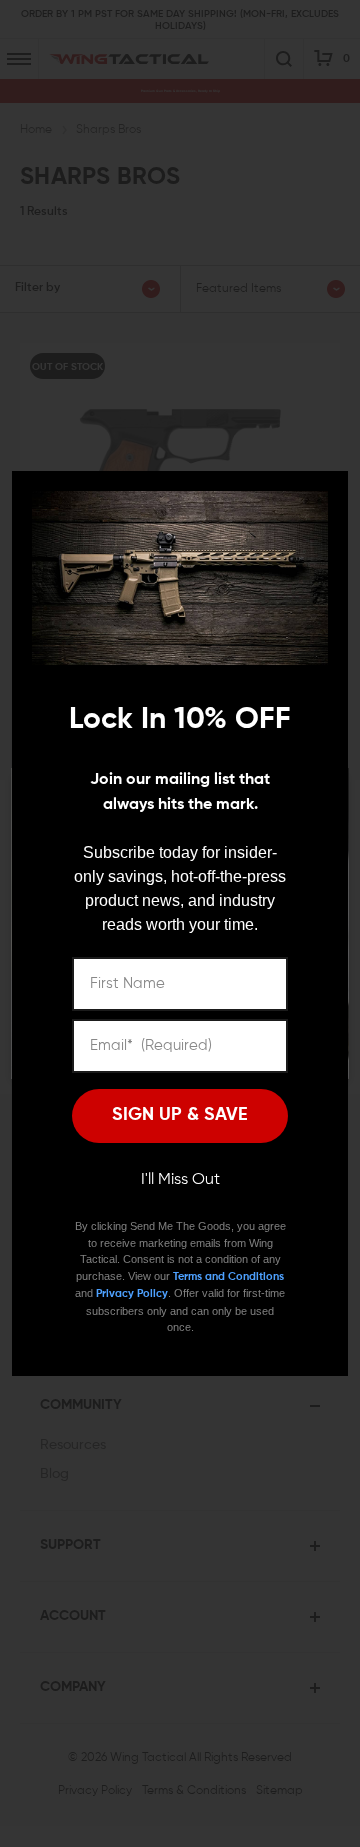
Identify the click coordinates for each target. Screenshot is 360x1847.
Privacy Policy (132, 1293)
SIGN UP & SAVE (180, 1115)
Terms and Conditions (228, 1276)
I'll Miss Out (180, 1180)
